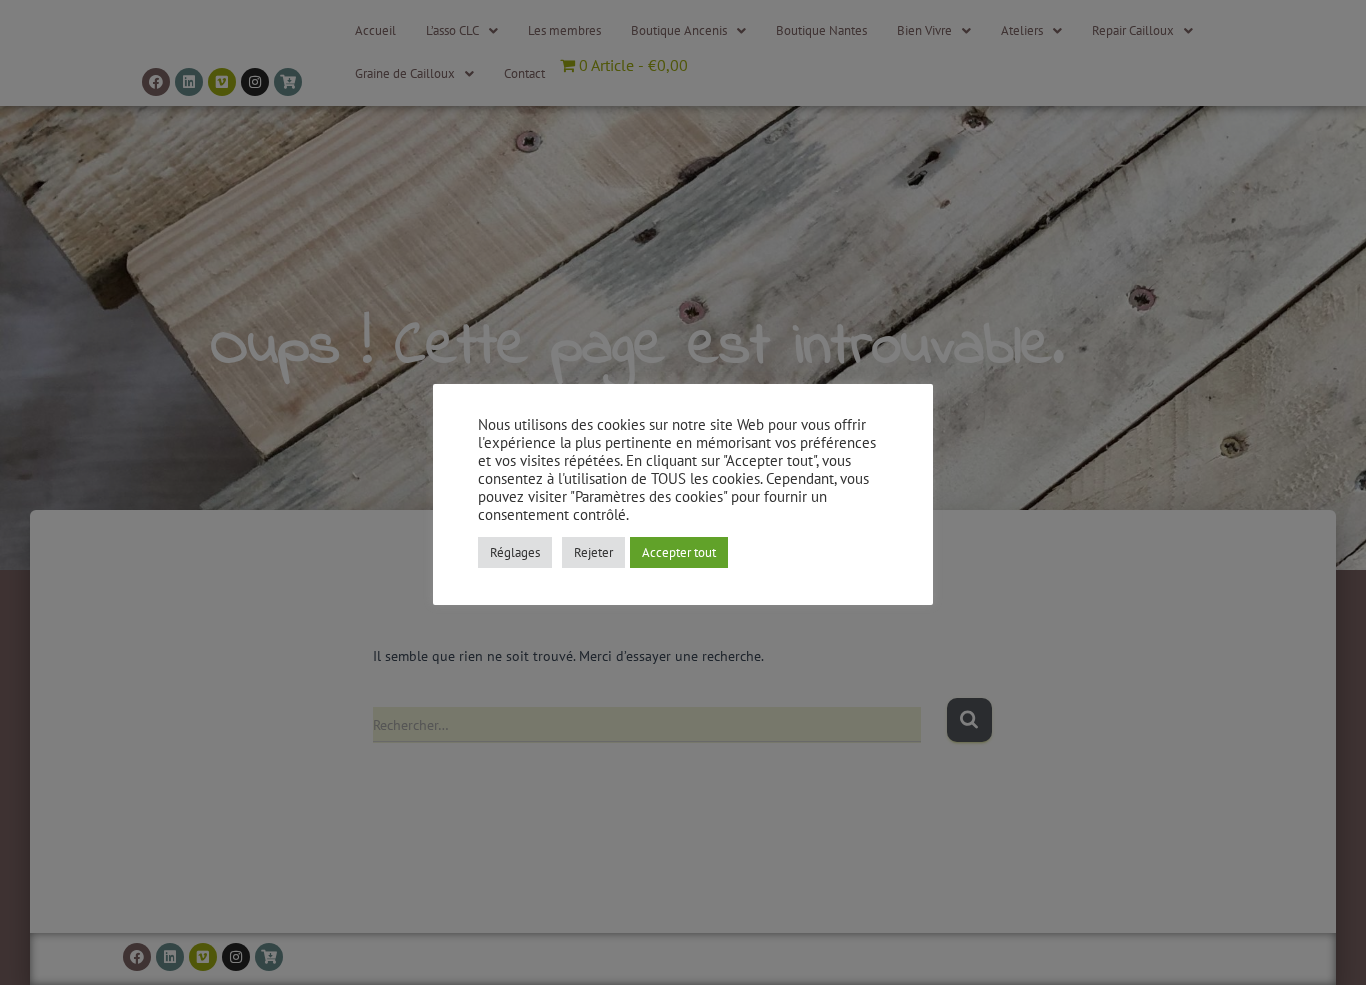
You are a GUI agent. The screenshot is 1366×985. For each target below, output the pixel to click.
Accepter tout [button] (679, 552)
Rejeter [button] (593, 552)
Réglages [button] (515, 552)
